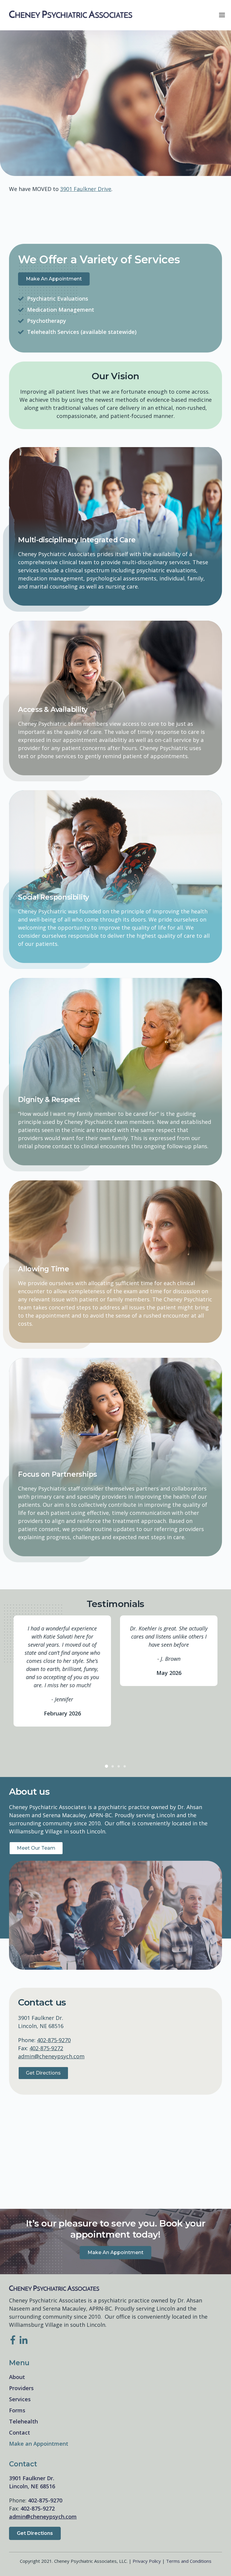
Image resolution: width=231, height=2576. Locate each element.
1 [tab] (106, 1766)
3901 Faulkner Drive (86, 189)
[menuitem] (115, 2377)
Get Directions (43, 2073)
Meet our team (36, 1848)
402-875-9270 (54, 2040)
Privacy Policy (147, 2561)
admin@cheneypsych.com (51, 2056)
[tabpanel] (62, 1671)
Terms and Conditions (189, 2561)
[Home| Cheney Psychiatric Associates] (71, 15)
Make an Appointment (54, 279)
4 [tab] (125, 1766)
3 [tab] (119, 1766)
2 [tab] (112, 1766)
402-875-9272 (46, 2048)
